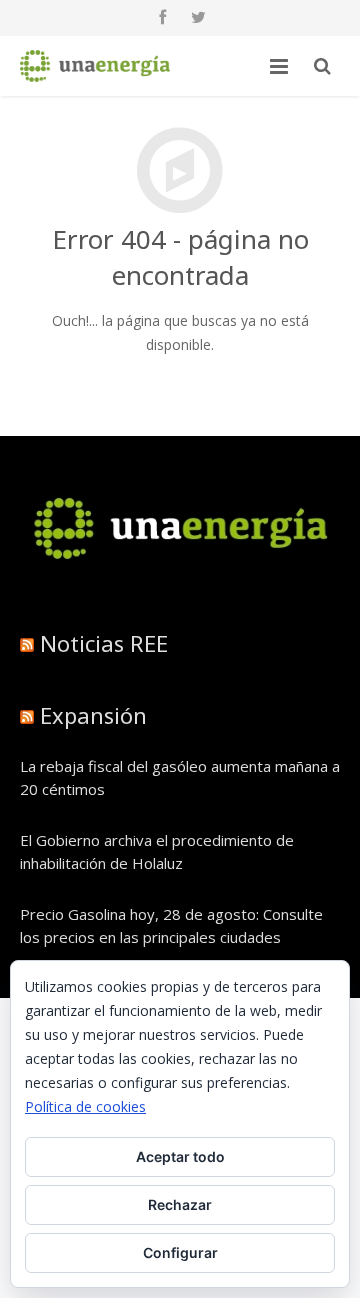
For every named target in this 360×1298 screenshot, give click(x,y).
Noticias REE (104, 643)
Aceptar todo (180, 1156)
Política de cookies (85, 1106)
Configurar (180, 1252)
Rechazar (180, 1204)
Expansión (93, 715)
